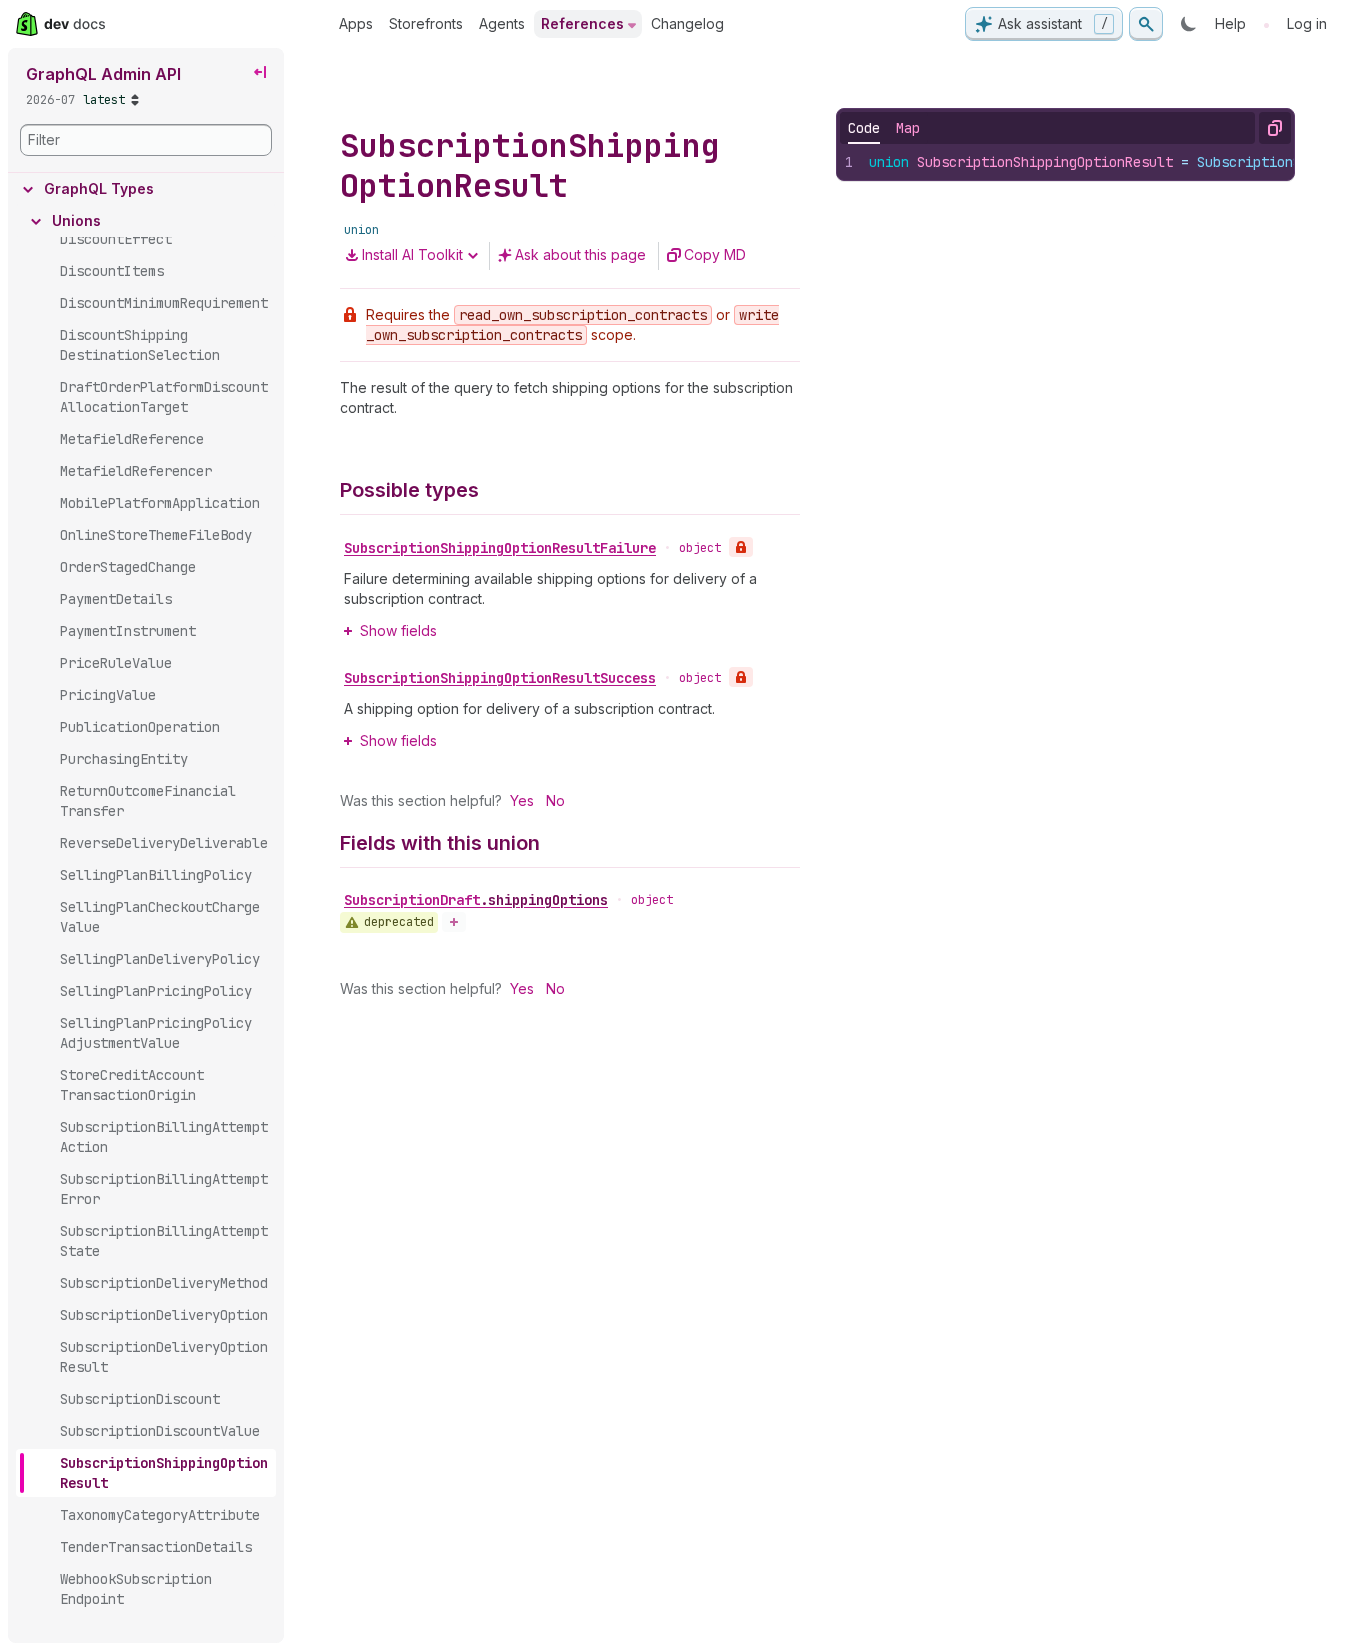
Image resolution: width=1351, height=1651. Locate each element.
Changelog (687, 23)
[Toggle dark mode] (1189, 24)
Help (1230, 23)
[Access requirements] (741, 547)
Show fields (398, 630)
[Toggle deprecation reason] (454, 922)
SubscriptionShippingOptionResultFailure (500, 548)
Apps (356, 23)
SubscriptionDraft (476, 900)
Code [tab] (864, 128)
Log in (1307, 23)
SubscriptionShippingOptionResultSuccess (500, 678)
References (582, 23)
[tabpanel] (1066, 162)
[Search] (1146, 24)
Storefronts (426, 23)
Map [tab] (908, 128)
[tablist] (884, 128)
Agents (502, 23)
